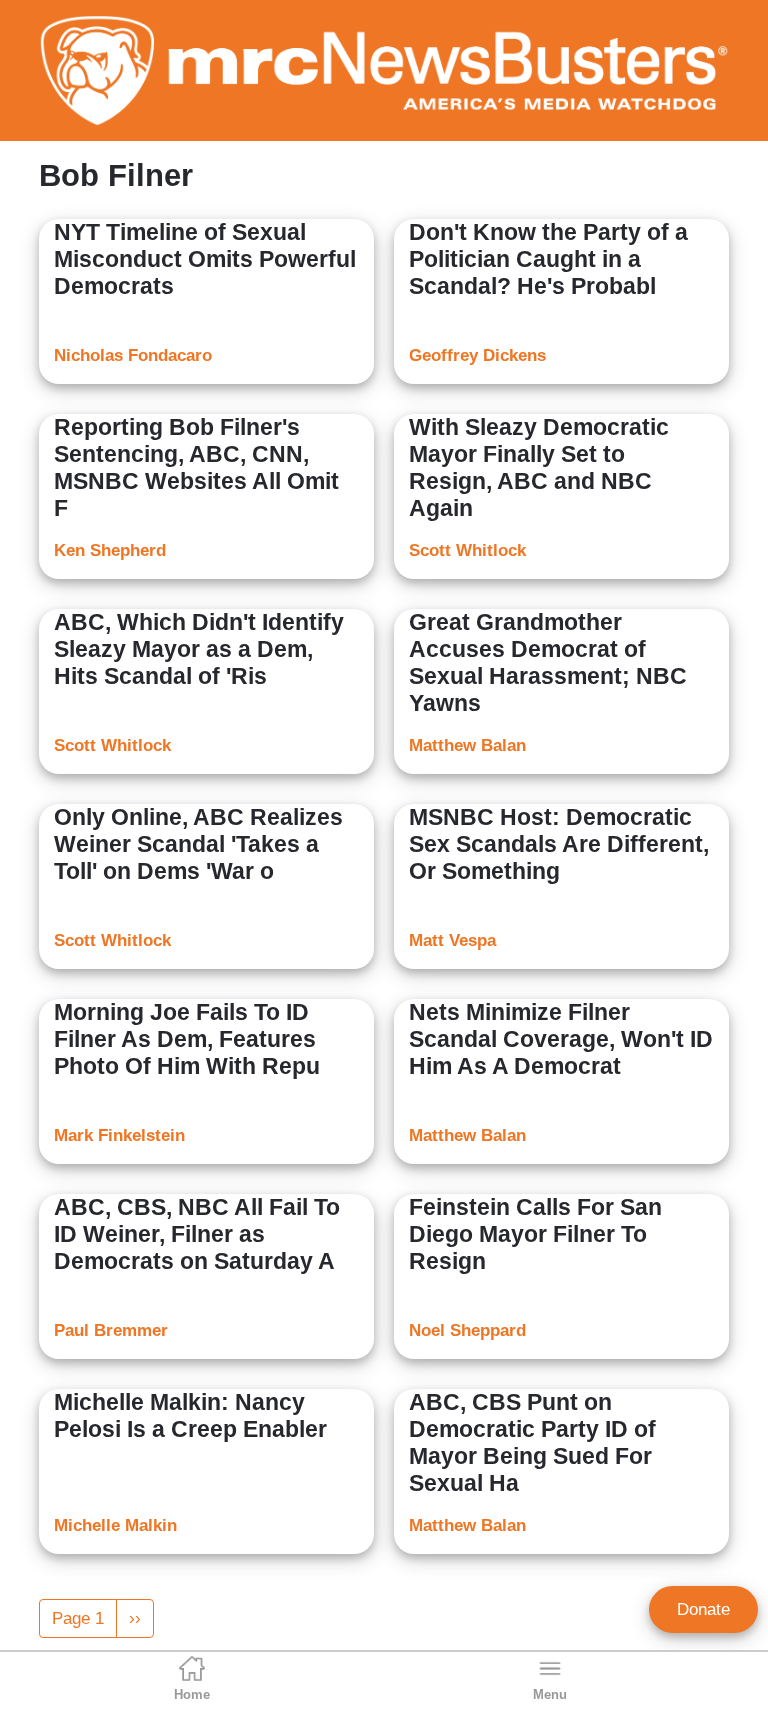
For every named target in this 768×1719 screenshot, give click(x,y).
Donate (703, 1609)
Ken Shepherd (110, 550)
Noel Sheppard (467, 1330)
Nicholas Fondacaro (133, 355)
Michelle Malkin (115, 1525)
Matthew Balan (467, 745)
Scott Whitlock (467, 550)
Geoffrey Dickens (477, 355)
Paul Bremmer (111, 1330)
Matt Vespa (452, 940)
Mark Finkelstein (119, 1135)
